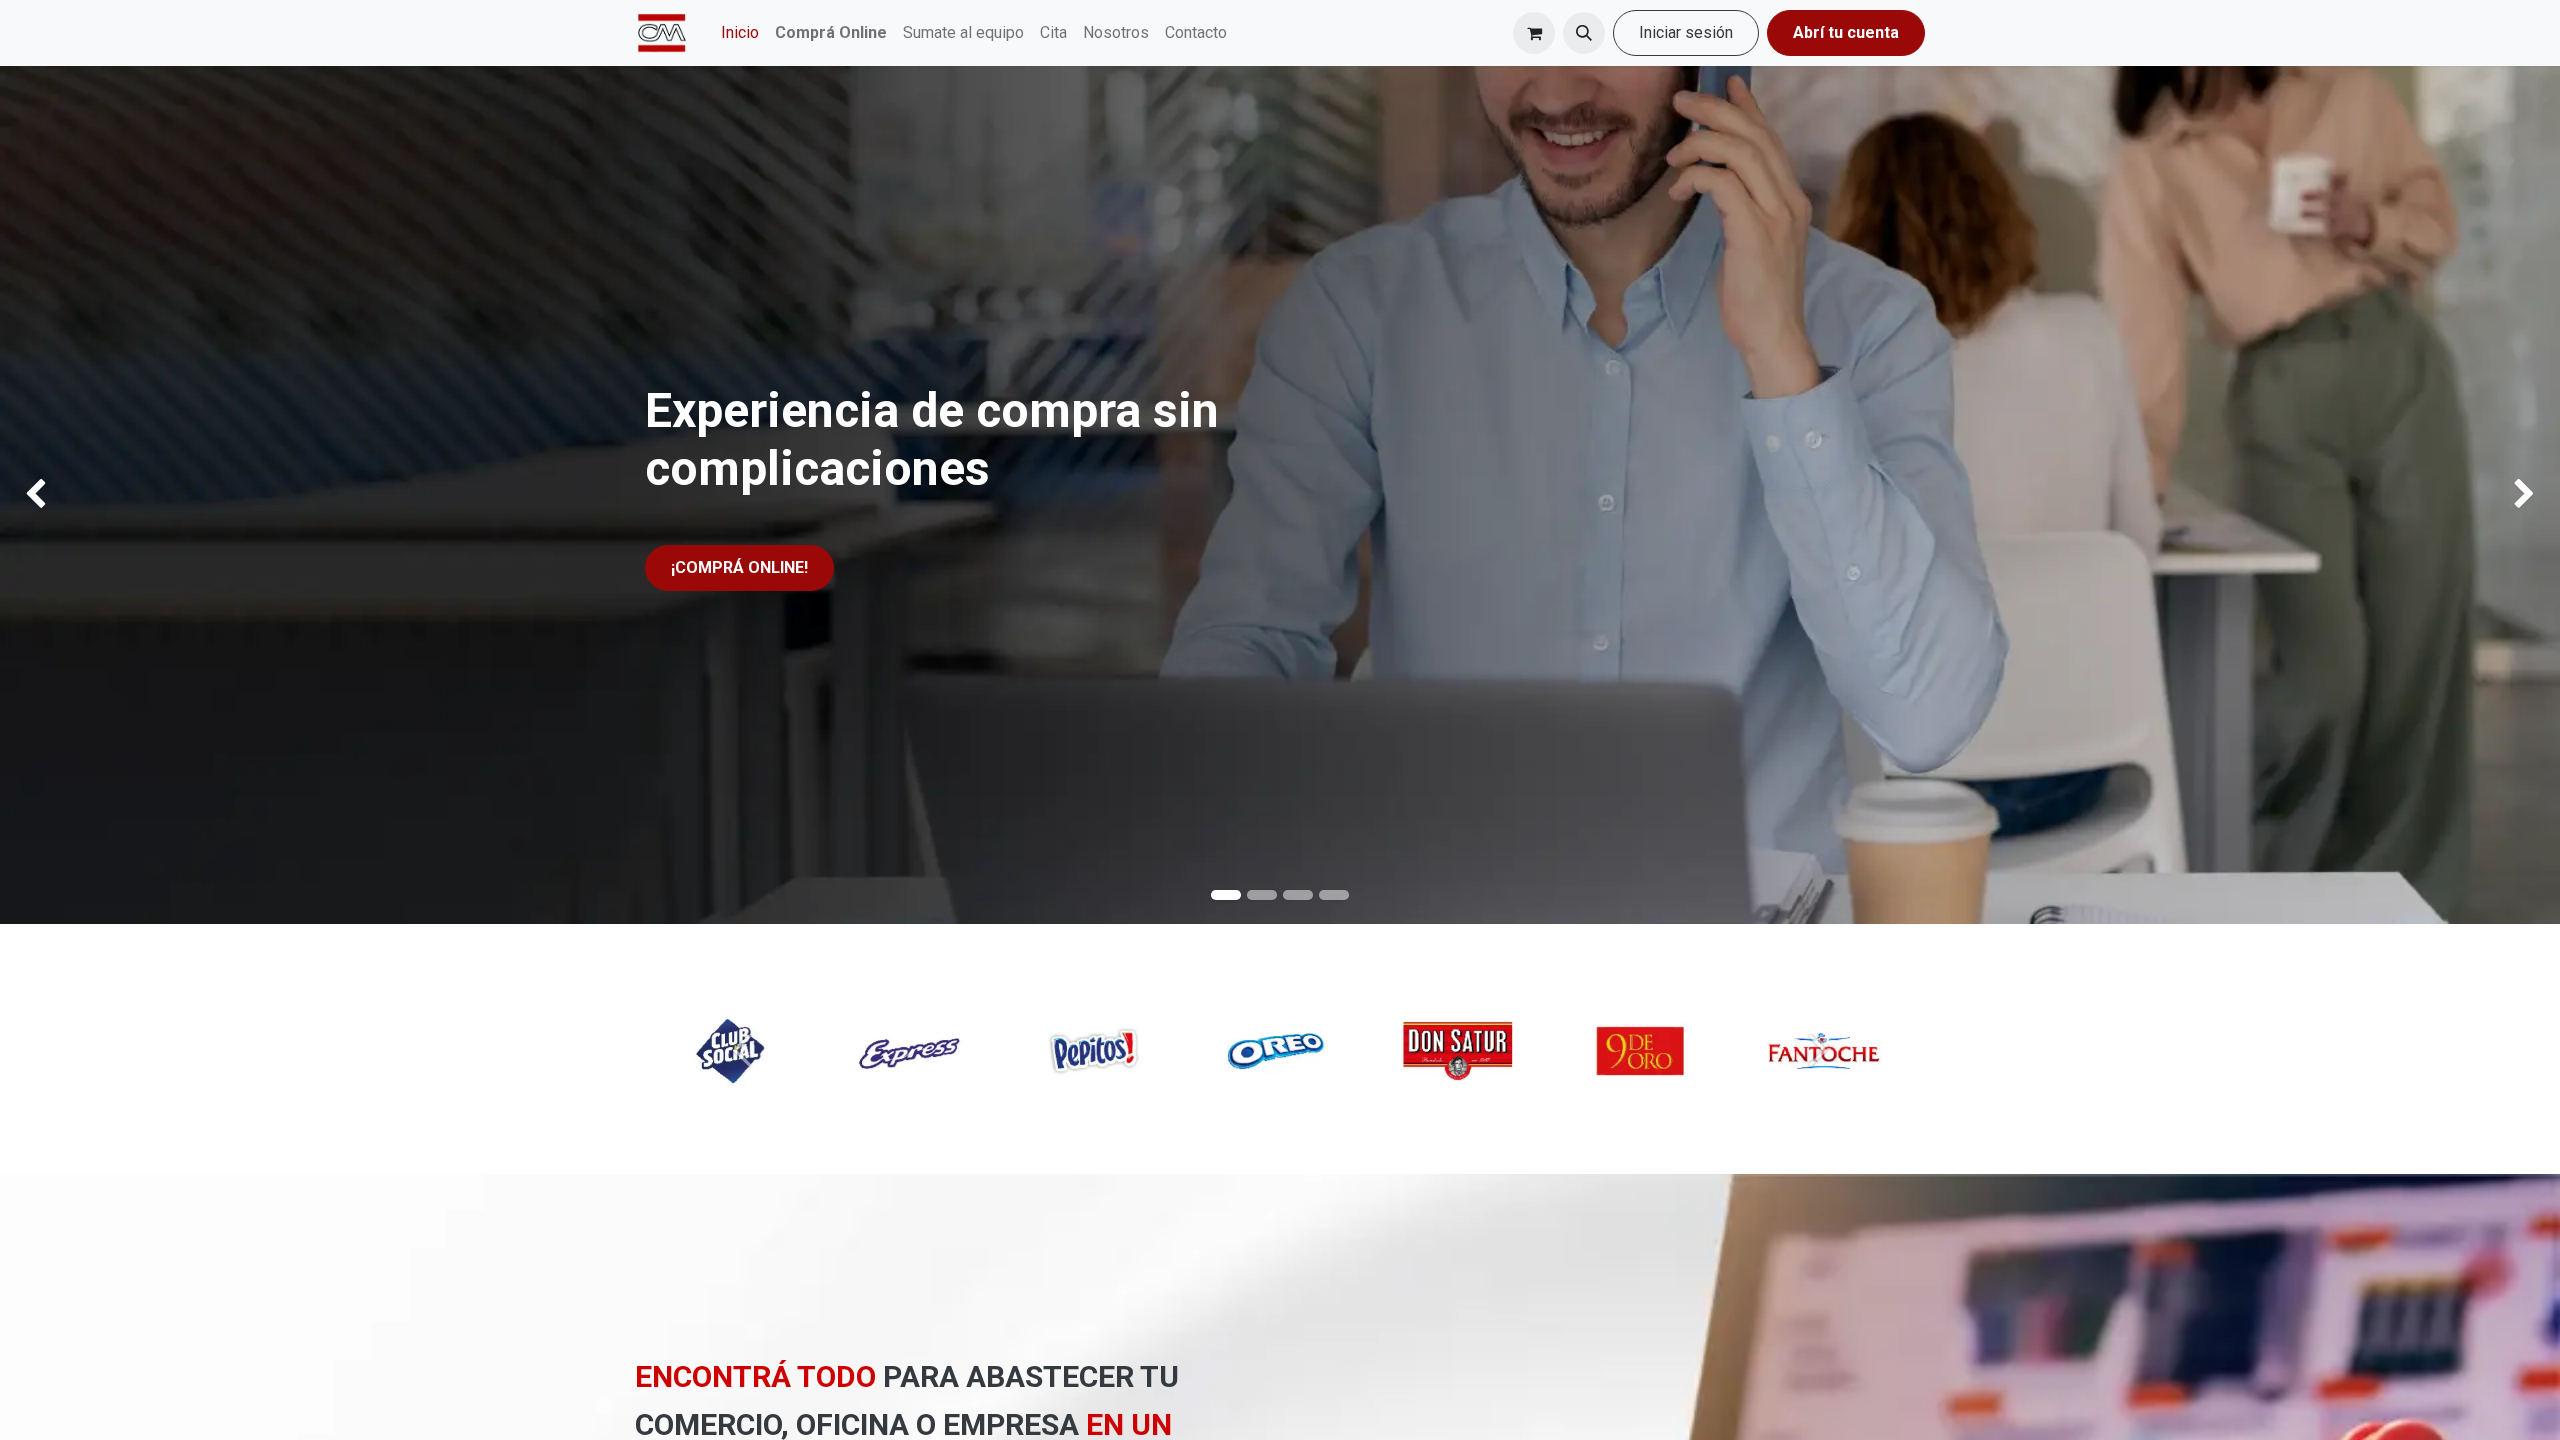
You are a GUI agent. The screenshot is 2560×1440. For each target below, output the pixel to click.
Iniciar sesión (1686, 32)
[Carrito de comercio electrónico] (1534, 33)
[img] (102, 495)
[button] (1584, 33)
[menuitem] (740, 33)
